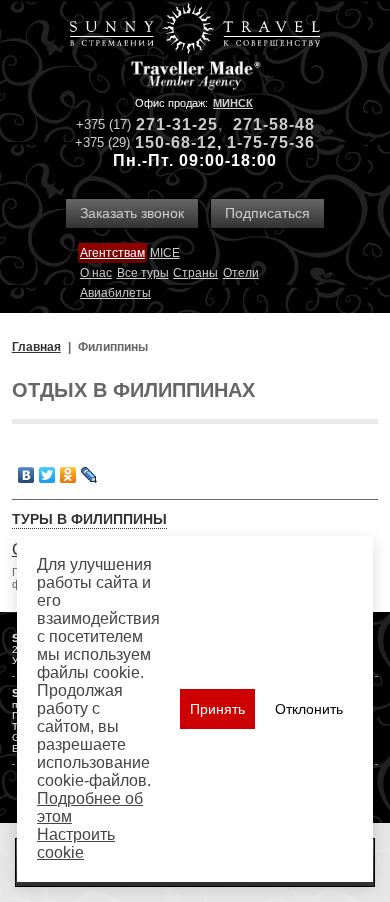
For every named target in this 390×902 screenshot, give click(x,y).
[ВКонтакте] (26, 475)
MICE (165, 253)
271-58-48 (274, 124)
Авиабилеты (115, 293)
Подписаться (267, 213)
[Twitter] (47, 475)
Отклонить (309, 709)
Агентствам (112, 253)
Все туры (143, 273)
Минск (233, 103)
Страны (195, 273)
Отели (241, 273)
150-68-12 (176, 142)
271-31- (167, 124)
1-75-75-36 (271, 142)
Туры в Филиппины (89, 519)
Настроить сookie (76, 843)
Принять (217, 709)
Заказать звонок (132, 213)
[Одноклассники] (68, 475)
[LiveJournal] (89, 475)
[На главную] (195, 30)
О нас (96, 273)
